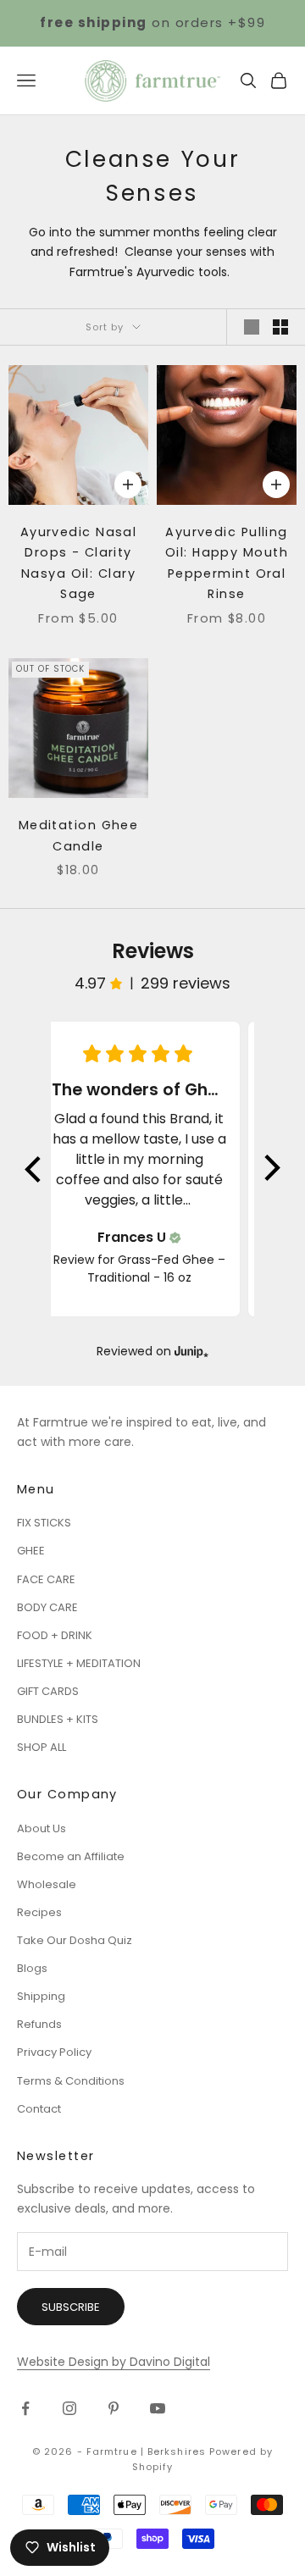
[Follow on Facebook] (25, 2408)
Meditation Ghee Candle (79, 835)
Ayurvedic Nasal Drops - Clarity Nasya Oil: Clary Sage (79, 563)
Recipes (39, 1912)
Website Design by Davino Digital (114, 2362)
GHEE (31, 1551)
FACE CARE (46, 1579)
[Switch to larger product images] (252, 327)
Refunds (39, 2024)
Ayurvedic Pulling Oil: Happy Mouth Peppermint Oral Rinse (227, 563)
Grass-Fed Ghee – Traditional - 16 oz (156, 1269)
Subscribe (71, 2307)
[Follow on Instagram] (69, 2408)
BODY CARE (47, 1607)
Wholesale (47, 1884)
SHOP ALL (42, 1747)
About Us (42, 1828)
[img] (175, 1238)
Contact (39, 2109)
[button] (34, 1169)
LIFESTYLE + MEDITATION (79, 1663)
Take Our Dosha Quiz (75, 1940)
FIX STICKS (44, 1523)
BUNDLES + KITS (58, 1719)
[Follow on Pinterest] (114, 2408)
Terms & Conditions (71, 2081)
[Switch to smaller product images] (280, 327)
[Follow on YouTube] (158, 2408)
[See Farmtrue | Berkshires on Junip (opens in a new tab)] (191, 1352)
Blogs (32, 1968)
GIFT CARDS (48, 1691)
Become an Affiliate (71, 1856)
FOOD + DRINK (55, 1635)
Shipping (41, 1996)
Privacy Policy (54, 2052)
